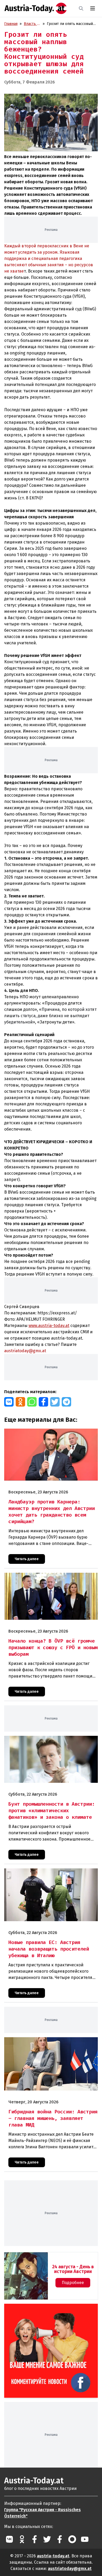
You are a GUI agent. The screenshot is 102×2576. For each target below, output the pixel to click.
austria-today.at (53, 2556)
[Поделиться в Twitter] (55, 1402)
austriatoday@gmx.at (70, 2569)
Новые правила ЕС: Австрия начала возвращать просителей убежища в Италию (46, 1874)
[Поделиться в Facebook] (43, 1402)
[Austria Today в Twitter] (47, 2539)
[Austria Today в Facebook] (35, 2539)
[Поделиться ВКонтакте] (9, 1402)
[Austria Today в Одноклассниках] (22, 2539)
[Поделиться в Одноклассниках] (20, 1402)
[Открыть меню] (93, 8)
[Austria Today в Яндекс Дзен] (72, 2539)
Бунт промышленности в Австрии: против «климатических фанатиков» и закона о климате (47, 1741)
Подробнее (73, 2283)
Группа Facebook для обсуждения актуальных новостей (50, 2310)
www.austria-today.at (49, 1326)
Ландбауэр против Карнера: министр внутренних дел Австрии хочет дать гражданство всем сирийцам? (51, 1434)
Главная (11, 24)
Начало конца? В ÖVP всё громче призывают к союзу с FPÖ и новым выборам (50, 1578)
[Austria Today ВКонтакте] (9, 2539)
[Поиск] (81, 8)
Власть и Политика (32, 24)
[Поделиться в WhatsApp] (32, 1402)
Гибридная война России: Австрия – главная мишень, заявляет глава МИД (50, 2043)
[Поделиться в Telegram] (66, 1402)
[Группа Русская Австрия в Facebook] (60, 2539)
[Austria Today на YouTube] (85, 2539)
